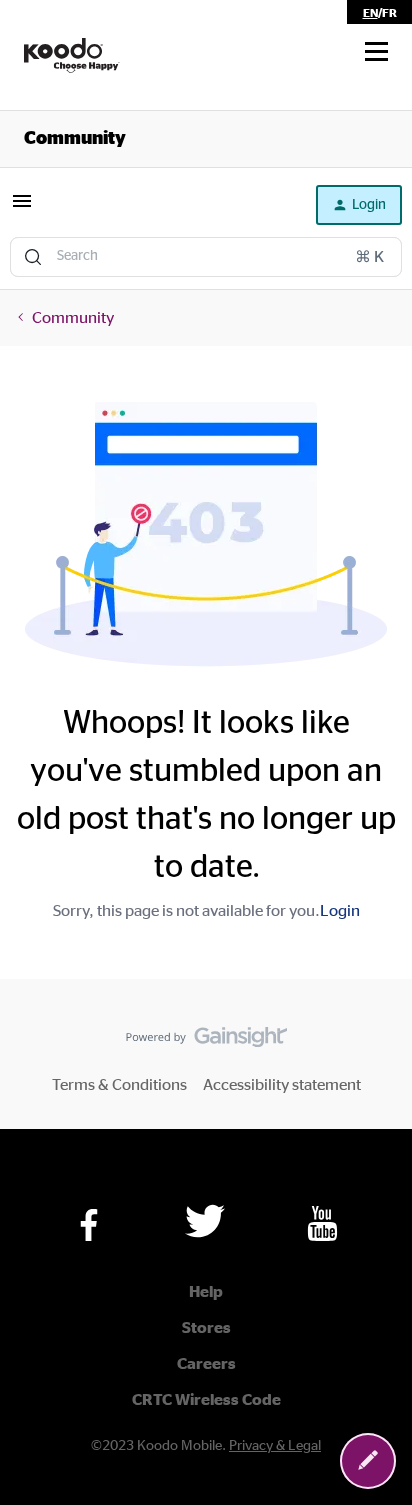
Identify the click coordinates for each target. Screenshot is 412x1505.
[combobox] (206, 257)
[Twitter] (205, 1221)
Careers (206, 1364)
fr (389, 13)
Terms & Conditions (119, 1085)
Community (75, 139)
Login (340, 911)
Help (206, 1292)
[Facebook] (89, 1225)
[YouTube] (322, 1223)
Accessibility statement (282, 1085)
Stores (206, 1328)
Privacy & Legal (275, 1446)
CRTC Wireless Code (206, 1400)
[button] (376, 52)
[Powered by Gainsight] (206, 1042)
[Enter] (33, 257)
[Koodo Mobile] (72, 56)
